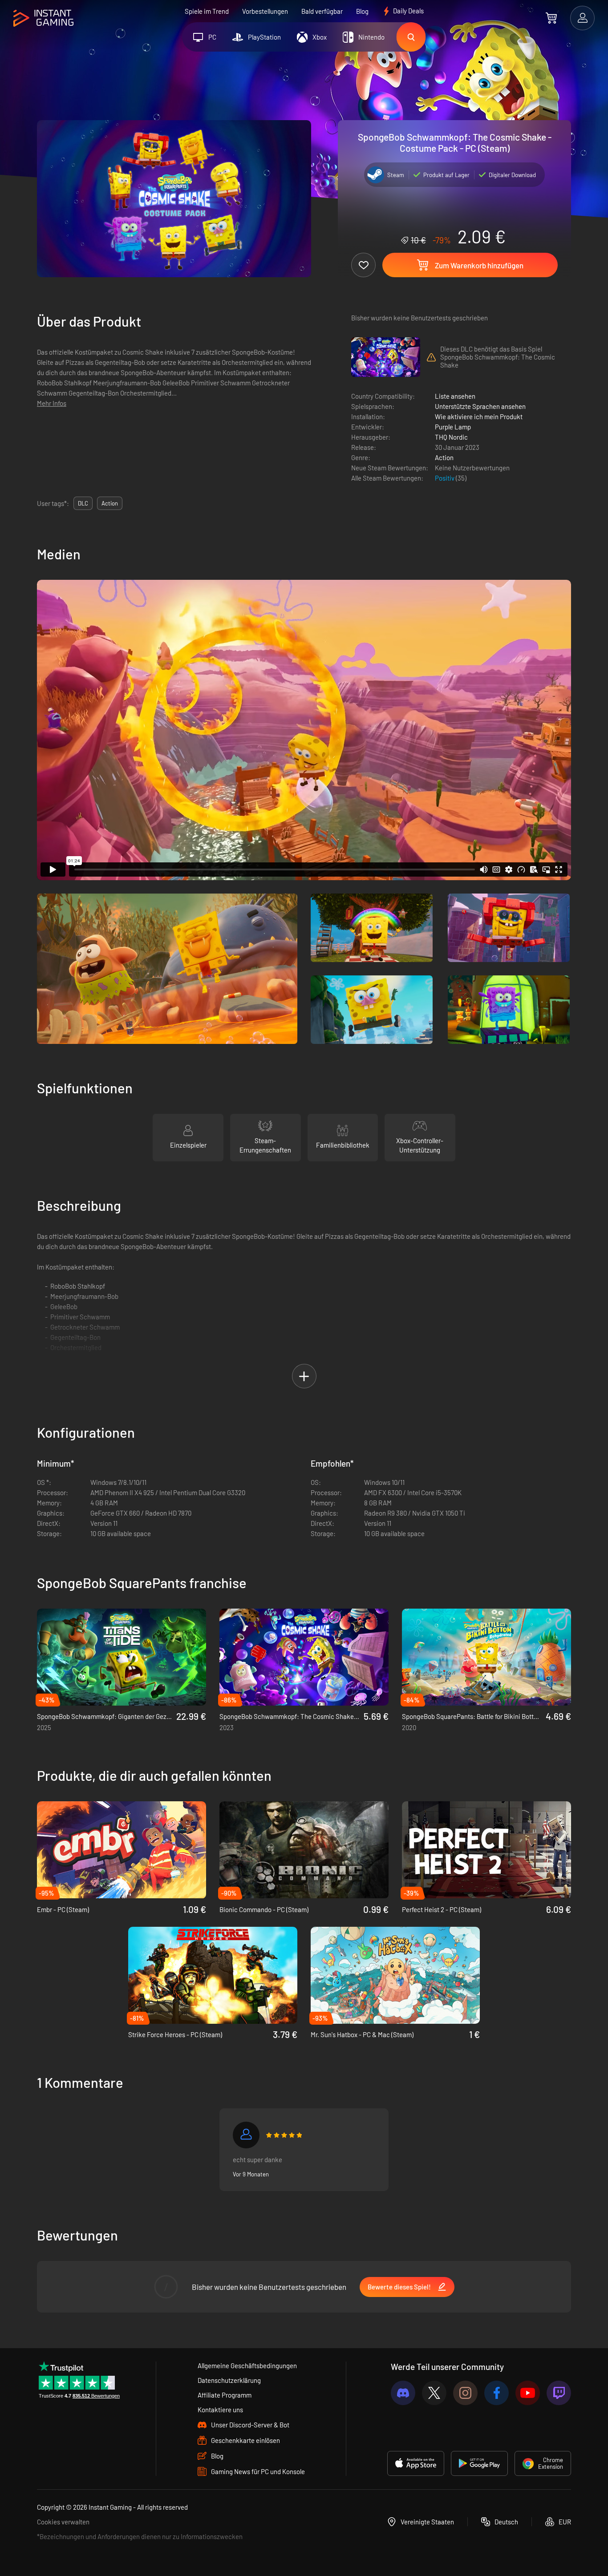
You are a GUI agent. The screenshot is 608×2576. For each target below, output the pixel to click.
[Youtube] (528, 2393)
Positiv (445, 478)
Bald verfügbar (322, 11)
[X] (434, 2393)
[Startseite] (43, 18)
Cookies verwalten (63, 2522)
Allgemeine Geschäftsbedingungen (247, 2366)
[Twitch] (559, 2393)
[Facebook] (497, 2393)
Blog (362, 11)
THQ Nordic (451, 437)
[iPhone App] (416, 2463)
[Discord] (403, 2393)
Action (444, 457)
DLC (83, 503)
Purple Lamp (453, 427)
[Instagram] (465, 2393)
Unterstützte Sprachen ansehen (480, 406)
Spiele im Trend (207, 11)
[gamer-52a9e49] (246, 2135)
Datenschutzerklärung (229, 2380)
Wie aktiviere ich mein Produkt (479, 417)
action (110, 503)
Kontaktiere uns (220, 2410)
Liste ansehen (455, 396)
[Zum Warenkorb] (551, 18)
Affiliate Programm (225, 2395)
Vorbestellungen (265, 11)
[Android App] (479, 2463)
